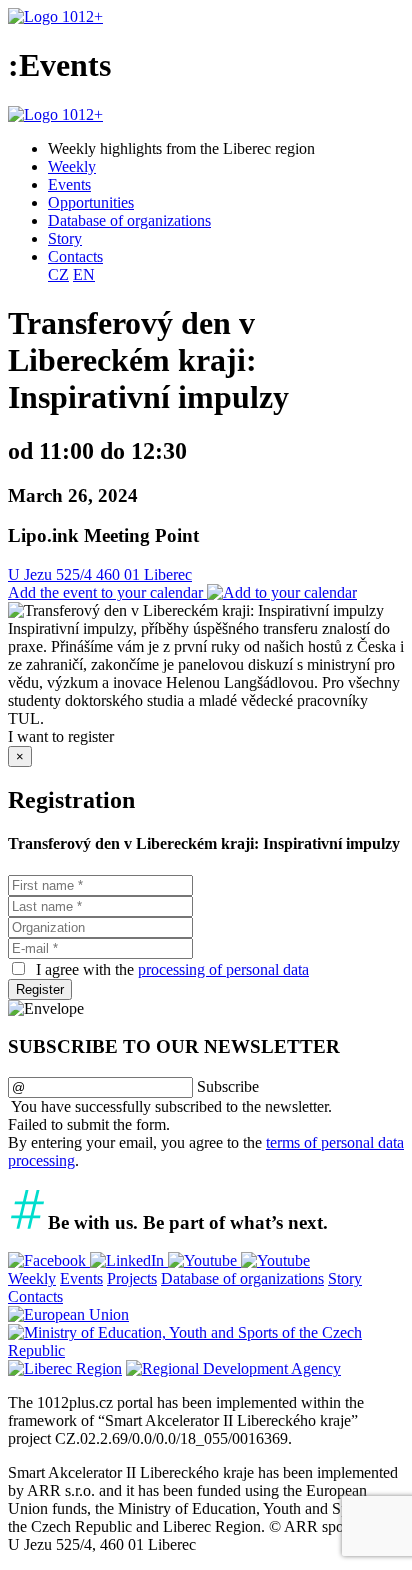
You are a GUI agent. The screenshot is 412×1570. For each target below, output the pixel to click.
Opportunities (91, 202)
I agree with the (170, 969)
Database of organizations (129, 220)
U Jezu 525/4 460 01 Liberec (100, 574)
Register (40, 989)
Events (69, 184)
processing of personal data (223, 969)
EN (84, 274)
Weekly (72, 166)
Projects (132, 1278)
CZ (58, 274)
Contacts (75, 256)
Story (65, 238)
